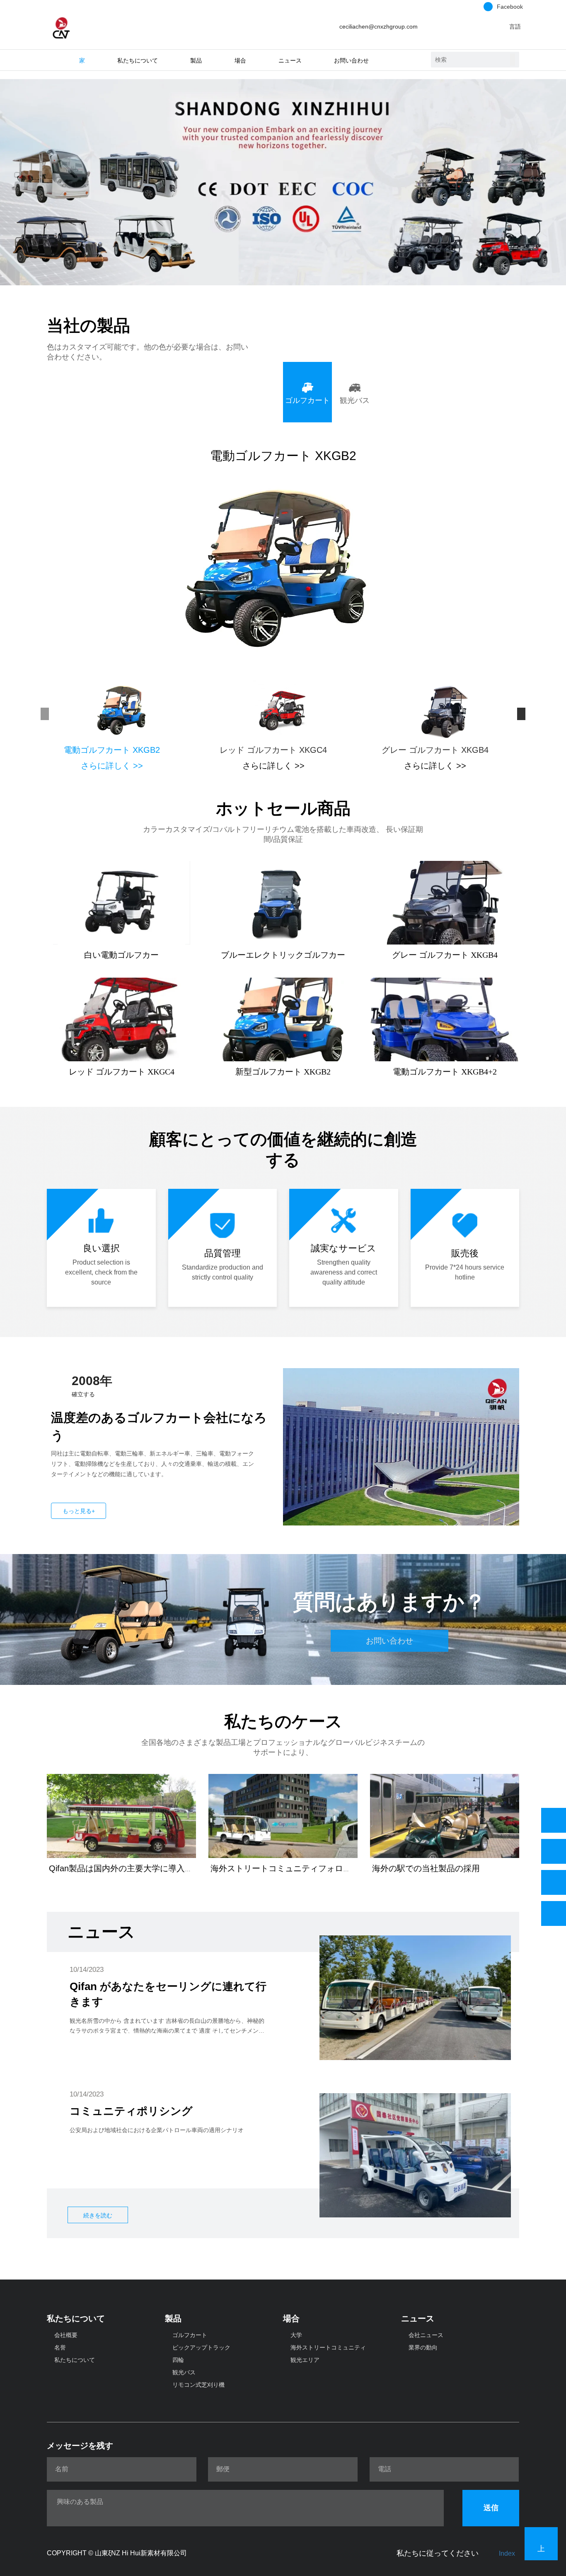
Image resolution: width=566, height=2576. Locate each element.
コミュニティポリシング (131, 2111)
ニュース (418, 2318)
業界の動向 (423, 2347)
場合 (291, 2318)
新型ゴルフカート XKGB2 (283, 1072)
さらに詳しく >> (112, 766)
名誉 (60, 2347)
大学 (296, 2335)
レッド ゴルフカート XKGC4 (273, 750)
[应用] (513, 60)
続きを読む (98, 2215)
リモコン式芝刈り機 (198, 2385)
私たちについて (76, 2318)
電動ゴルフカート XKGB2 (283, 456)
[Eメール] (554, 1882)
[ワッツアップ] (554, 1820)
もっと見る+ (79, 1511)
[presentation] (43, 714)
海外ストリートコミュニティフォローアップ (293, 1868)
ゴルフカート (190, 2335)
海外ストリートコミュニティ (328, 2347)
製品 (173, 2318)
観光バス (184, 2372)
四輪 (178, 2360)
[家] (61, 26)
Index (507, 2553)
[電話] (554, 1851)
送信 (491, 2508)
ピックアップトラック (201, 2347)
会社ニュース (426, 2335)
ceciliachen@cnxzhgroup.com (379, 27)
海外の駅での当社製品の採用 (426, 1868)
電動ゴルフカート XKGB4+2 (445, 1072)
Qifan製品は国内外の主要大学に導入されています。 (146, 1868)
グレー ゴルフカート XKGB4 (435, 750)
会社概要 (66, 2335)
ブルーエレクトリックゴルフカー (283, 955)
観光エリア (305, 2360)
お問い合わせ (351, 61)
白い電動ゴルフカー (121, 955)
